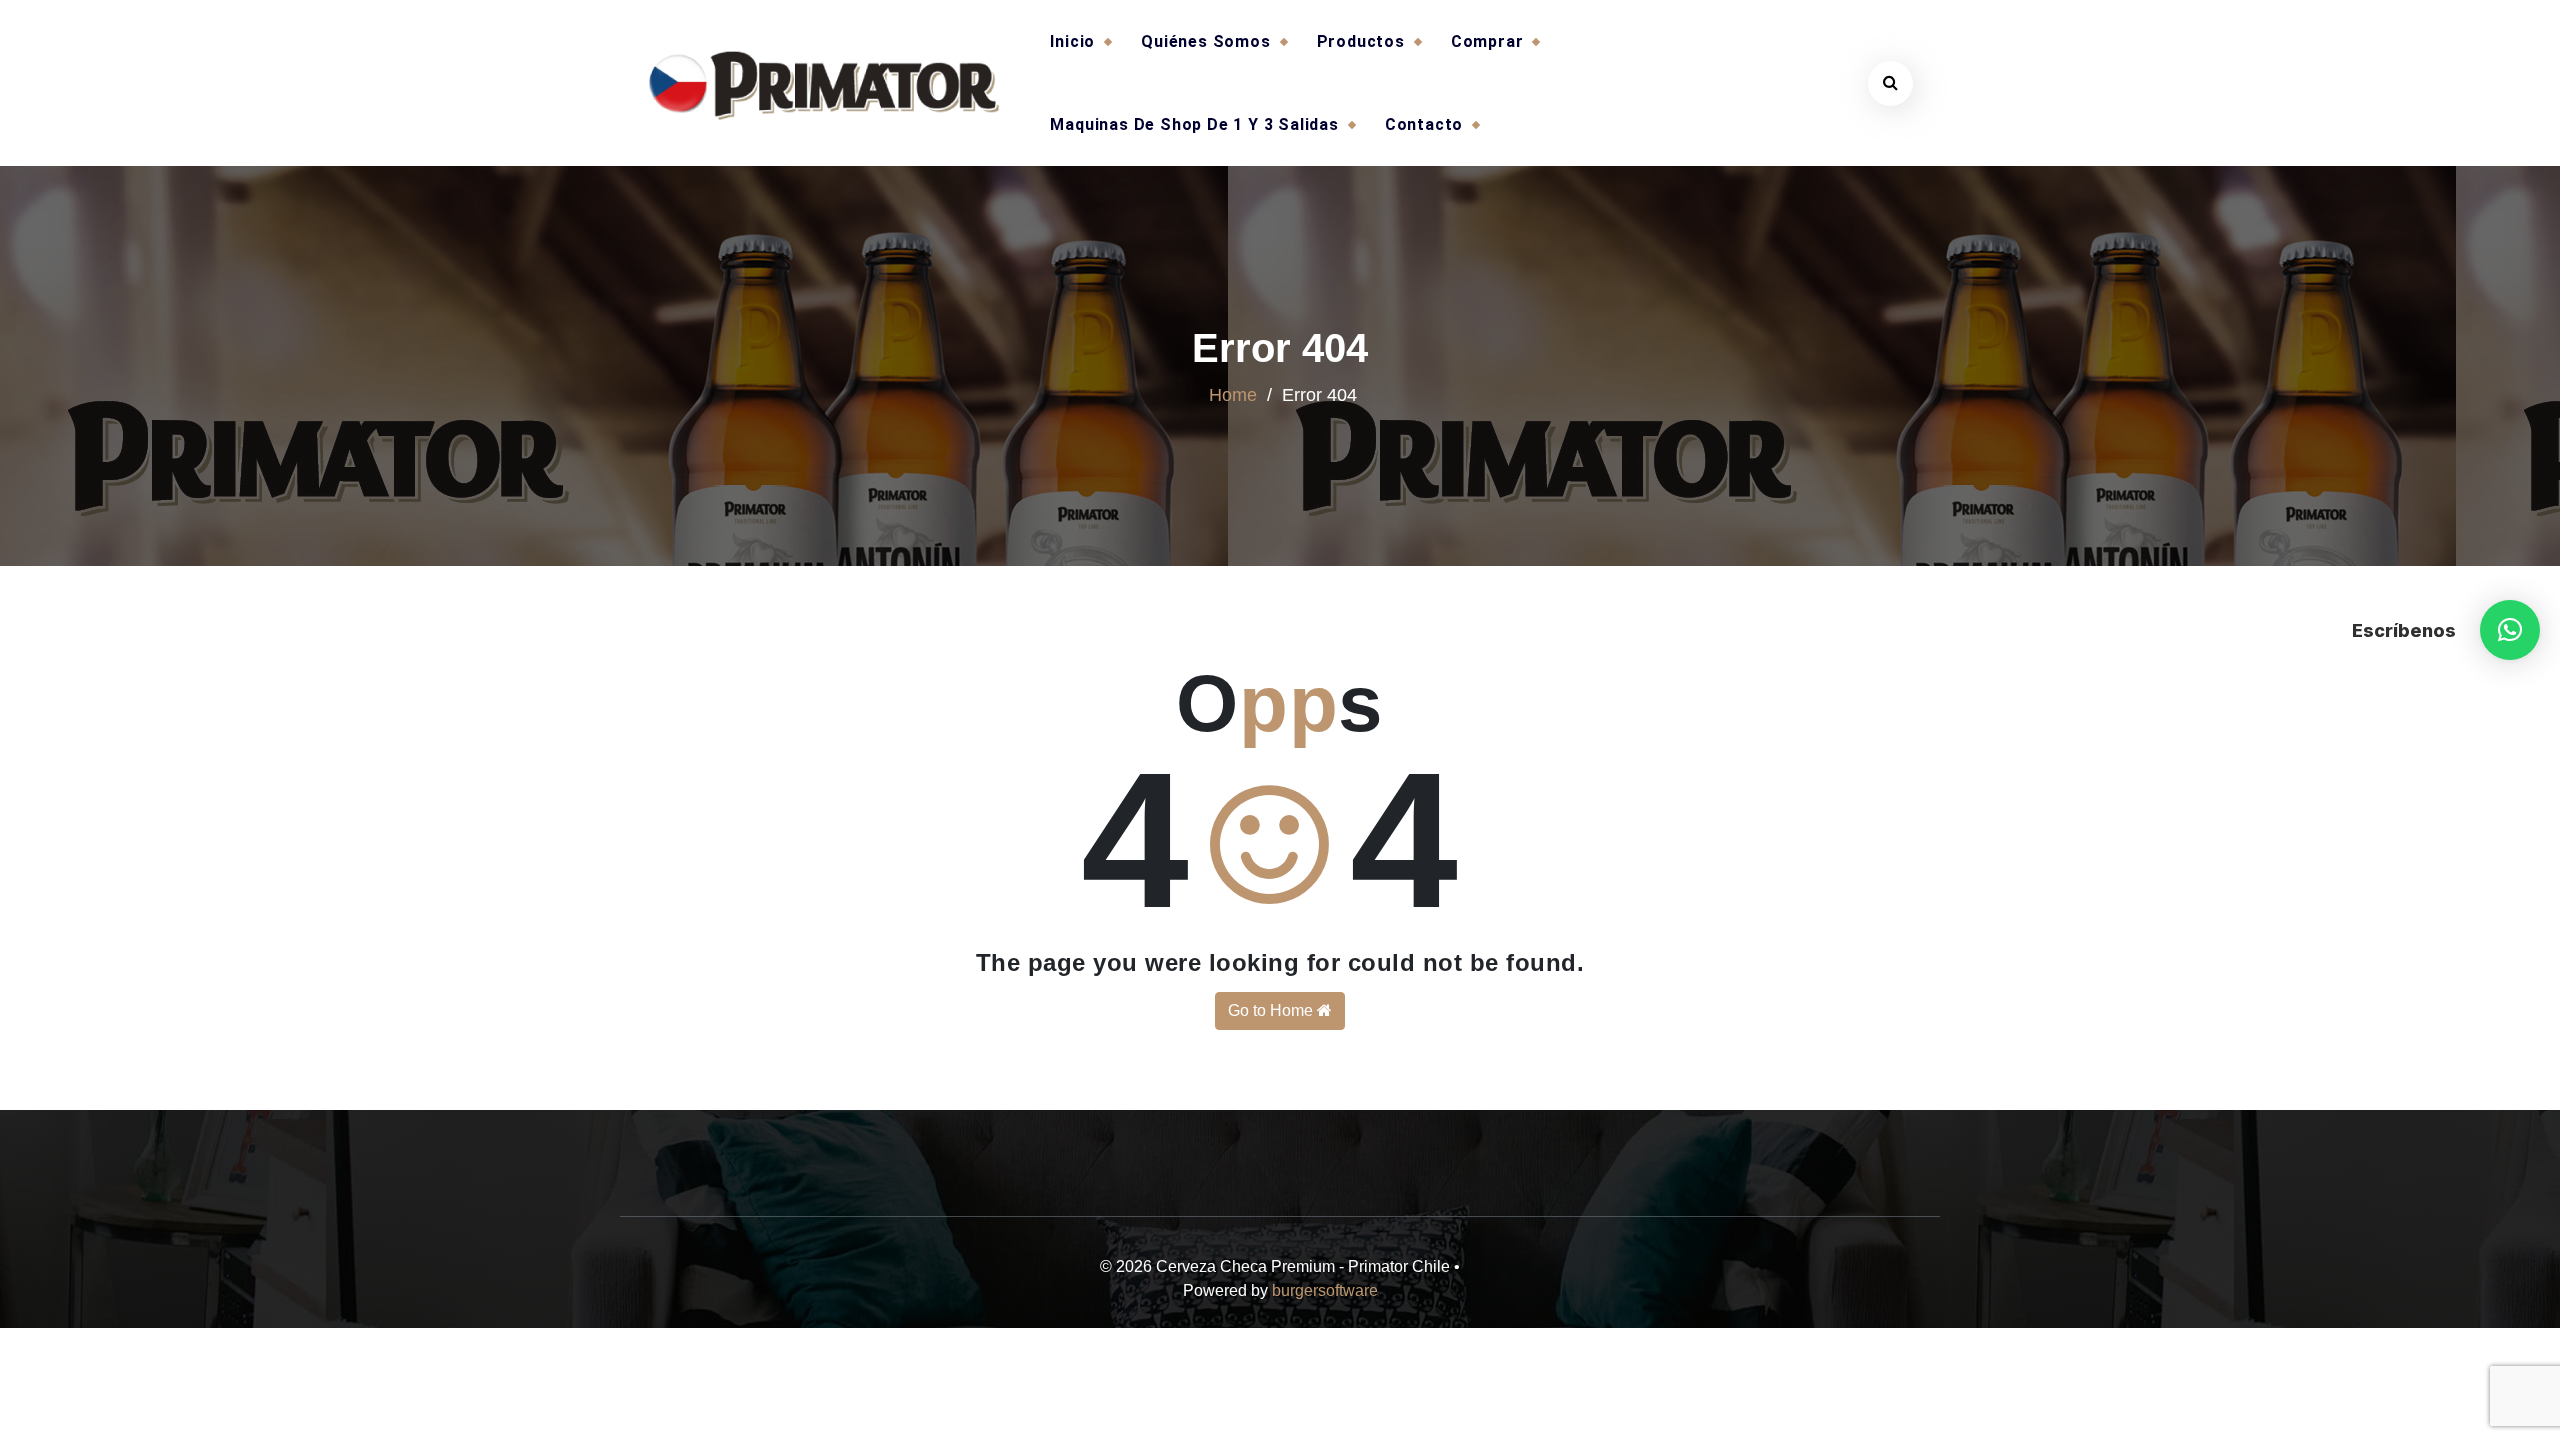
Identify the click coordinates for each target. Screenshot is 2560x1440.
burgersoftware (1325, 1290)
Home (1233, 395)
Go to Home (1272, 1010)
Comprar (1487, 41)
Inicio (1072, 41)
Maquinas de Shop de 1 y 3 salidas (1194, 124)
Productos (1361, 41)
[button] (2510, 630)
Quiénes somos (1205, 41)
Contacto (1424, 124)
